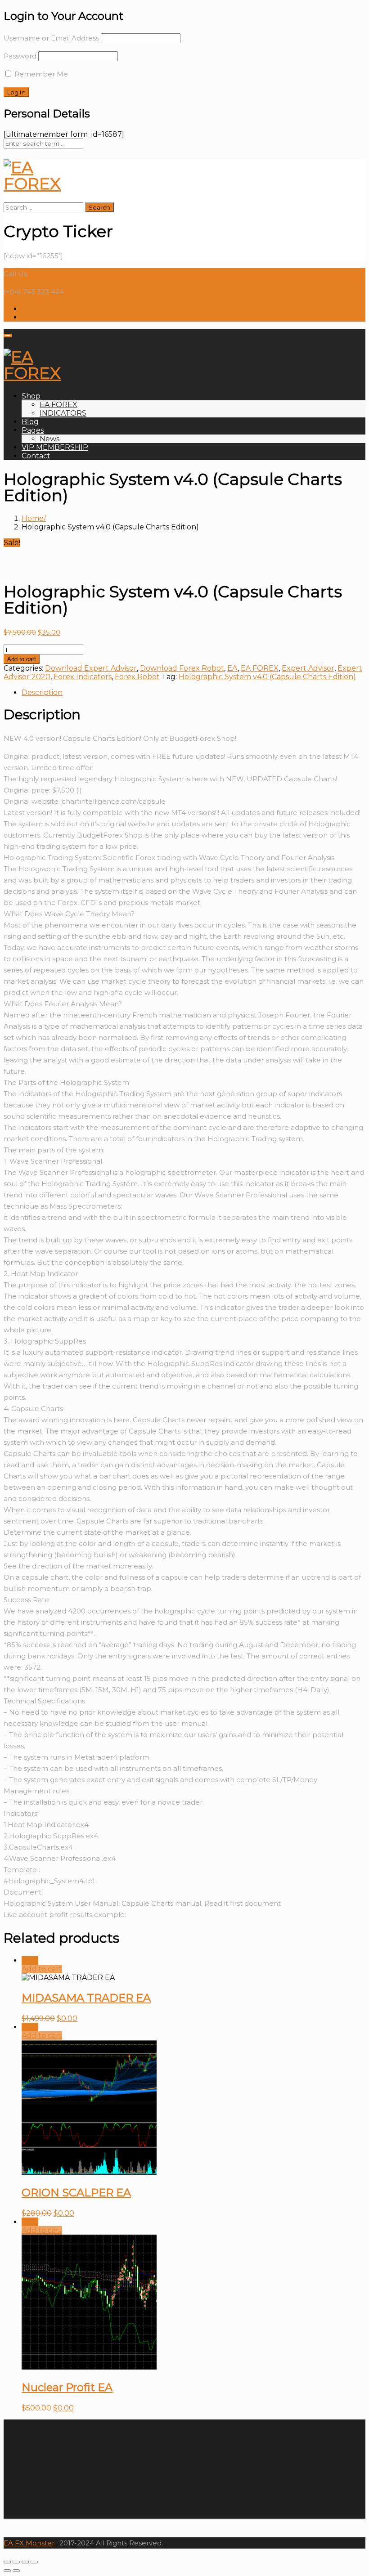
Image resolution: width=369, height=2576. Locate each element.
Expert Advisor (308, 668)
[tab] (193, 692)
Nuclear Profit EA (67, 2387)
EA (232, 668)
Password (20, 56)
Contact (36, 456)
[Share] (16, 2562)
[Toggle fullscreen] (25, 2562)
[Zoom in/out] (34, 2562)
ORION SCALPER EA (76, 2193)
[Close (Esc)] (7, 2562)
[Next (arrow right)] (16, 2571)
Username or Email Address (51, 38)
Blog (30, 422)
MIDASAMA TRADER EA (86, 1998)
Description (42, 692)
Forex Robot (137, 677)
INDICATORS (63, 413)
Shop (31, 396)
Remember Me (40, 74)
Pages (33, 430)
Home (33, 518)
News (49, 439)
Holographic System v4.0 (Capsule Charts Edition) (267, 677)
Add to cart (22, 659)
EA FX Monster (29, 2543)
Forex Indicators (83, 677)
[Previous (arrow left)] (7, 2571)
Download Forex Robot (182, 668)
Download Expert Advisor (91, 668)
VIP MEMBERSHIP (55, 447)
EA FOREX (58, 405)
